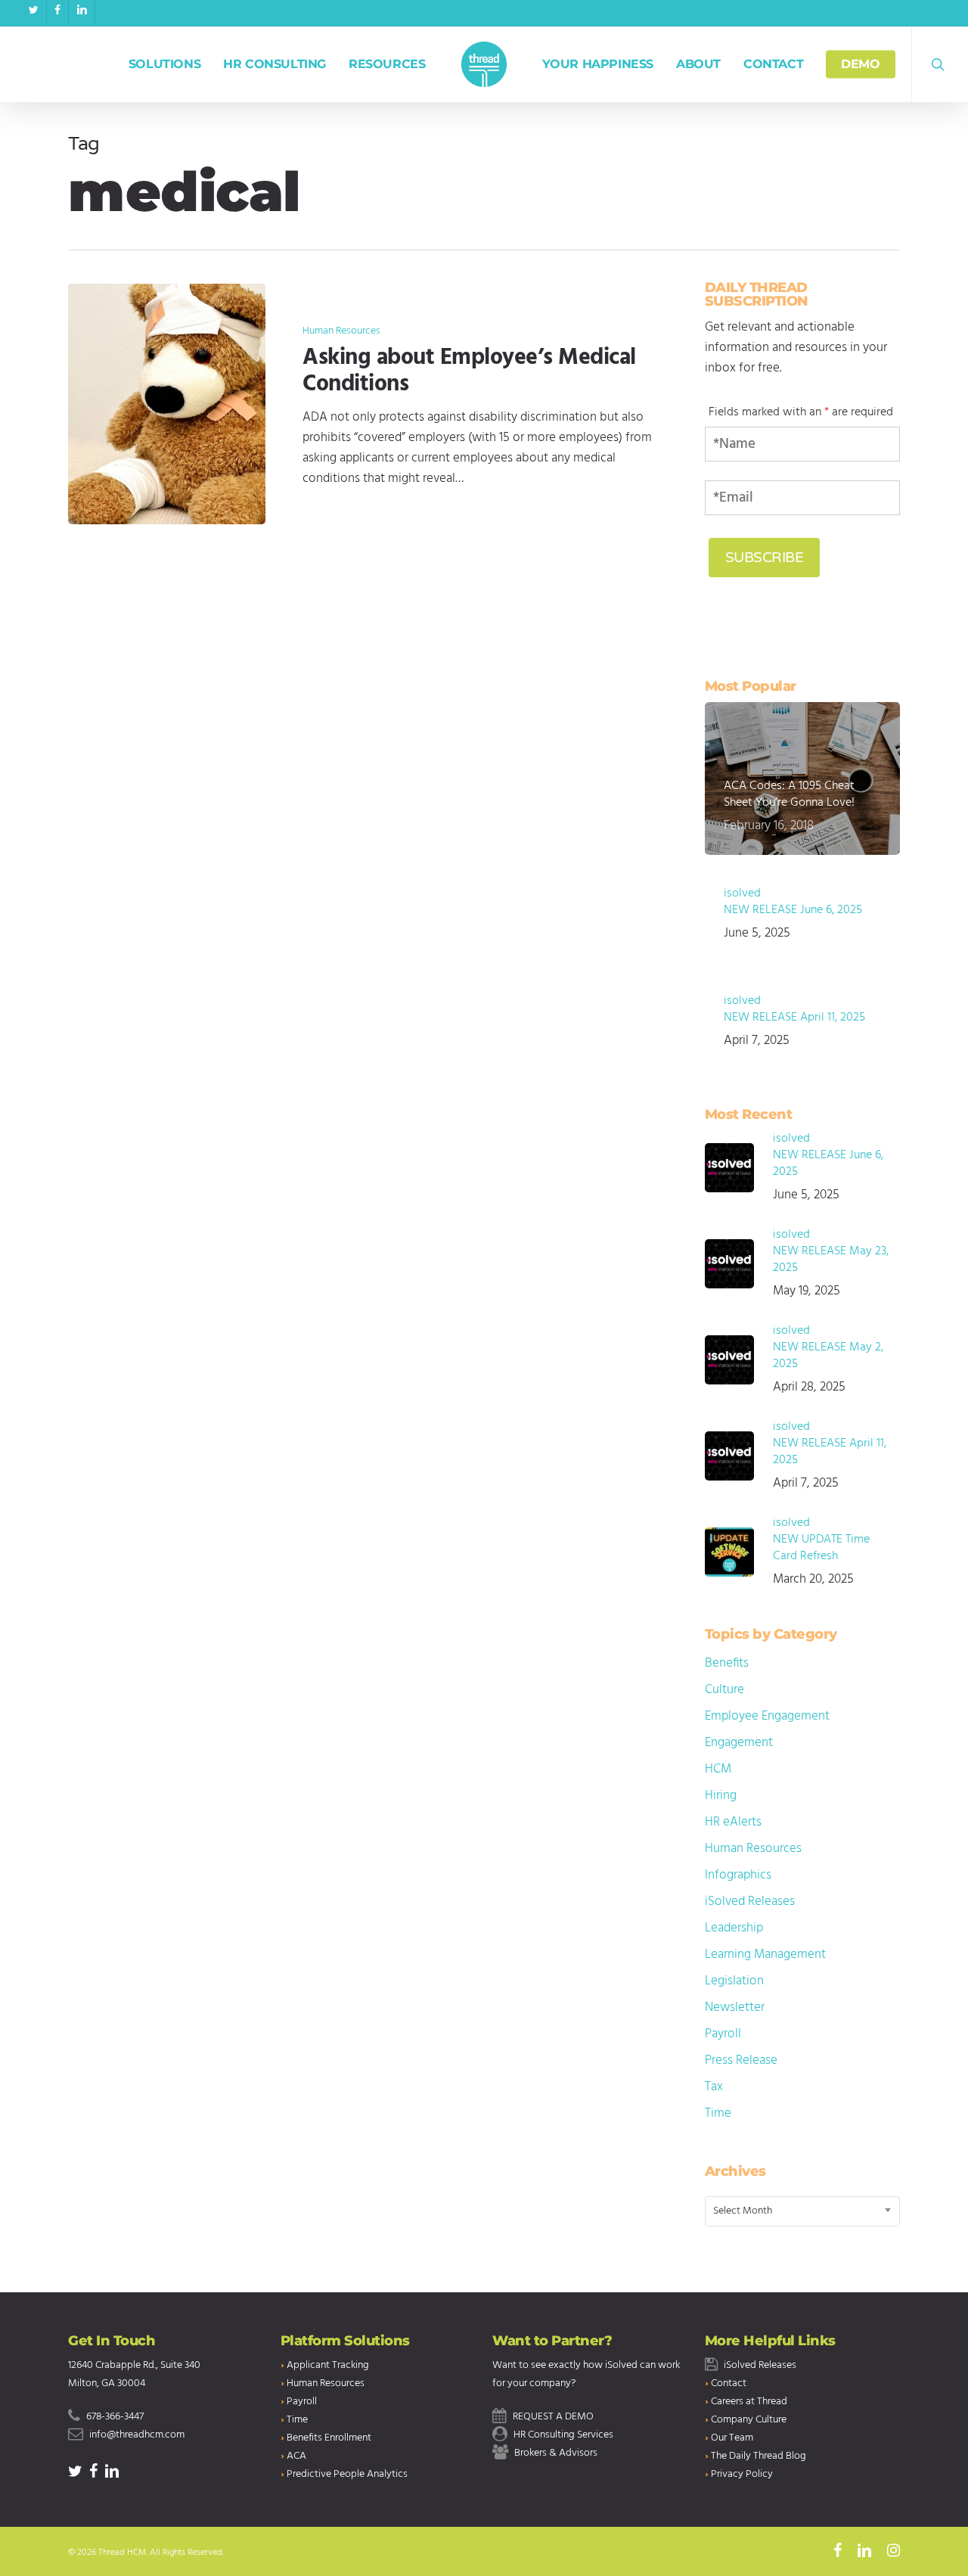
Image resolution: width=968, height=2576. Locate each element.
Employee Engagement (767, 1716)
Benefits (727, 1663)
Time (718, 2113)
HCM (718, 1769)
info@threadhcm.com (137, 2435)
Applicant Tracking (328, 2365)
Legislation (734, 1981)
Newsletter (735, 2007)
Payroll (723, 2034)
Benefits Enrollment (329, 2438)
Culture (724, 1690)
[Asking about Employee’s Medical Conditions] (167, 404)
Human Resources (341, 331)
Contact (729, 2383)
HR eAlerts (733, 1822)
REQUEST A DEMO (553, 2417)
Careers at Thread (749, 2402)
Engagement (739, 1743)
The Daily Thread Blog (759, 2456)
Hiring (721, 1796)
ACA (296, 2456)
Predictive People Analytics (347, 2474)
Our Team (732, 2438)
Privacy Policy (742, 2474)
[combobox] (803, 2211)
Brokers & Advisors (556, 2453)
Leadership (734, 1928)
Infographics (738, 1875)
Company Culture (749, 2420)
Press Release (741, 2060)
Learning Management (765, 1955)
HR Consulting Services (563, 2435)
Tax (714, 2087)
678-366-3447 (115, 2417)
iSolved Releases (750, 1902)
